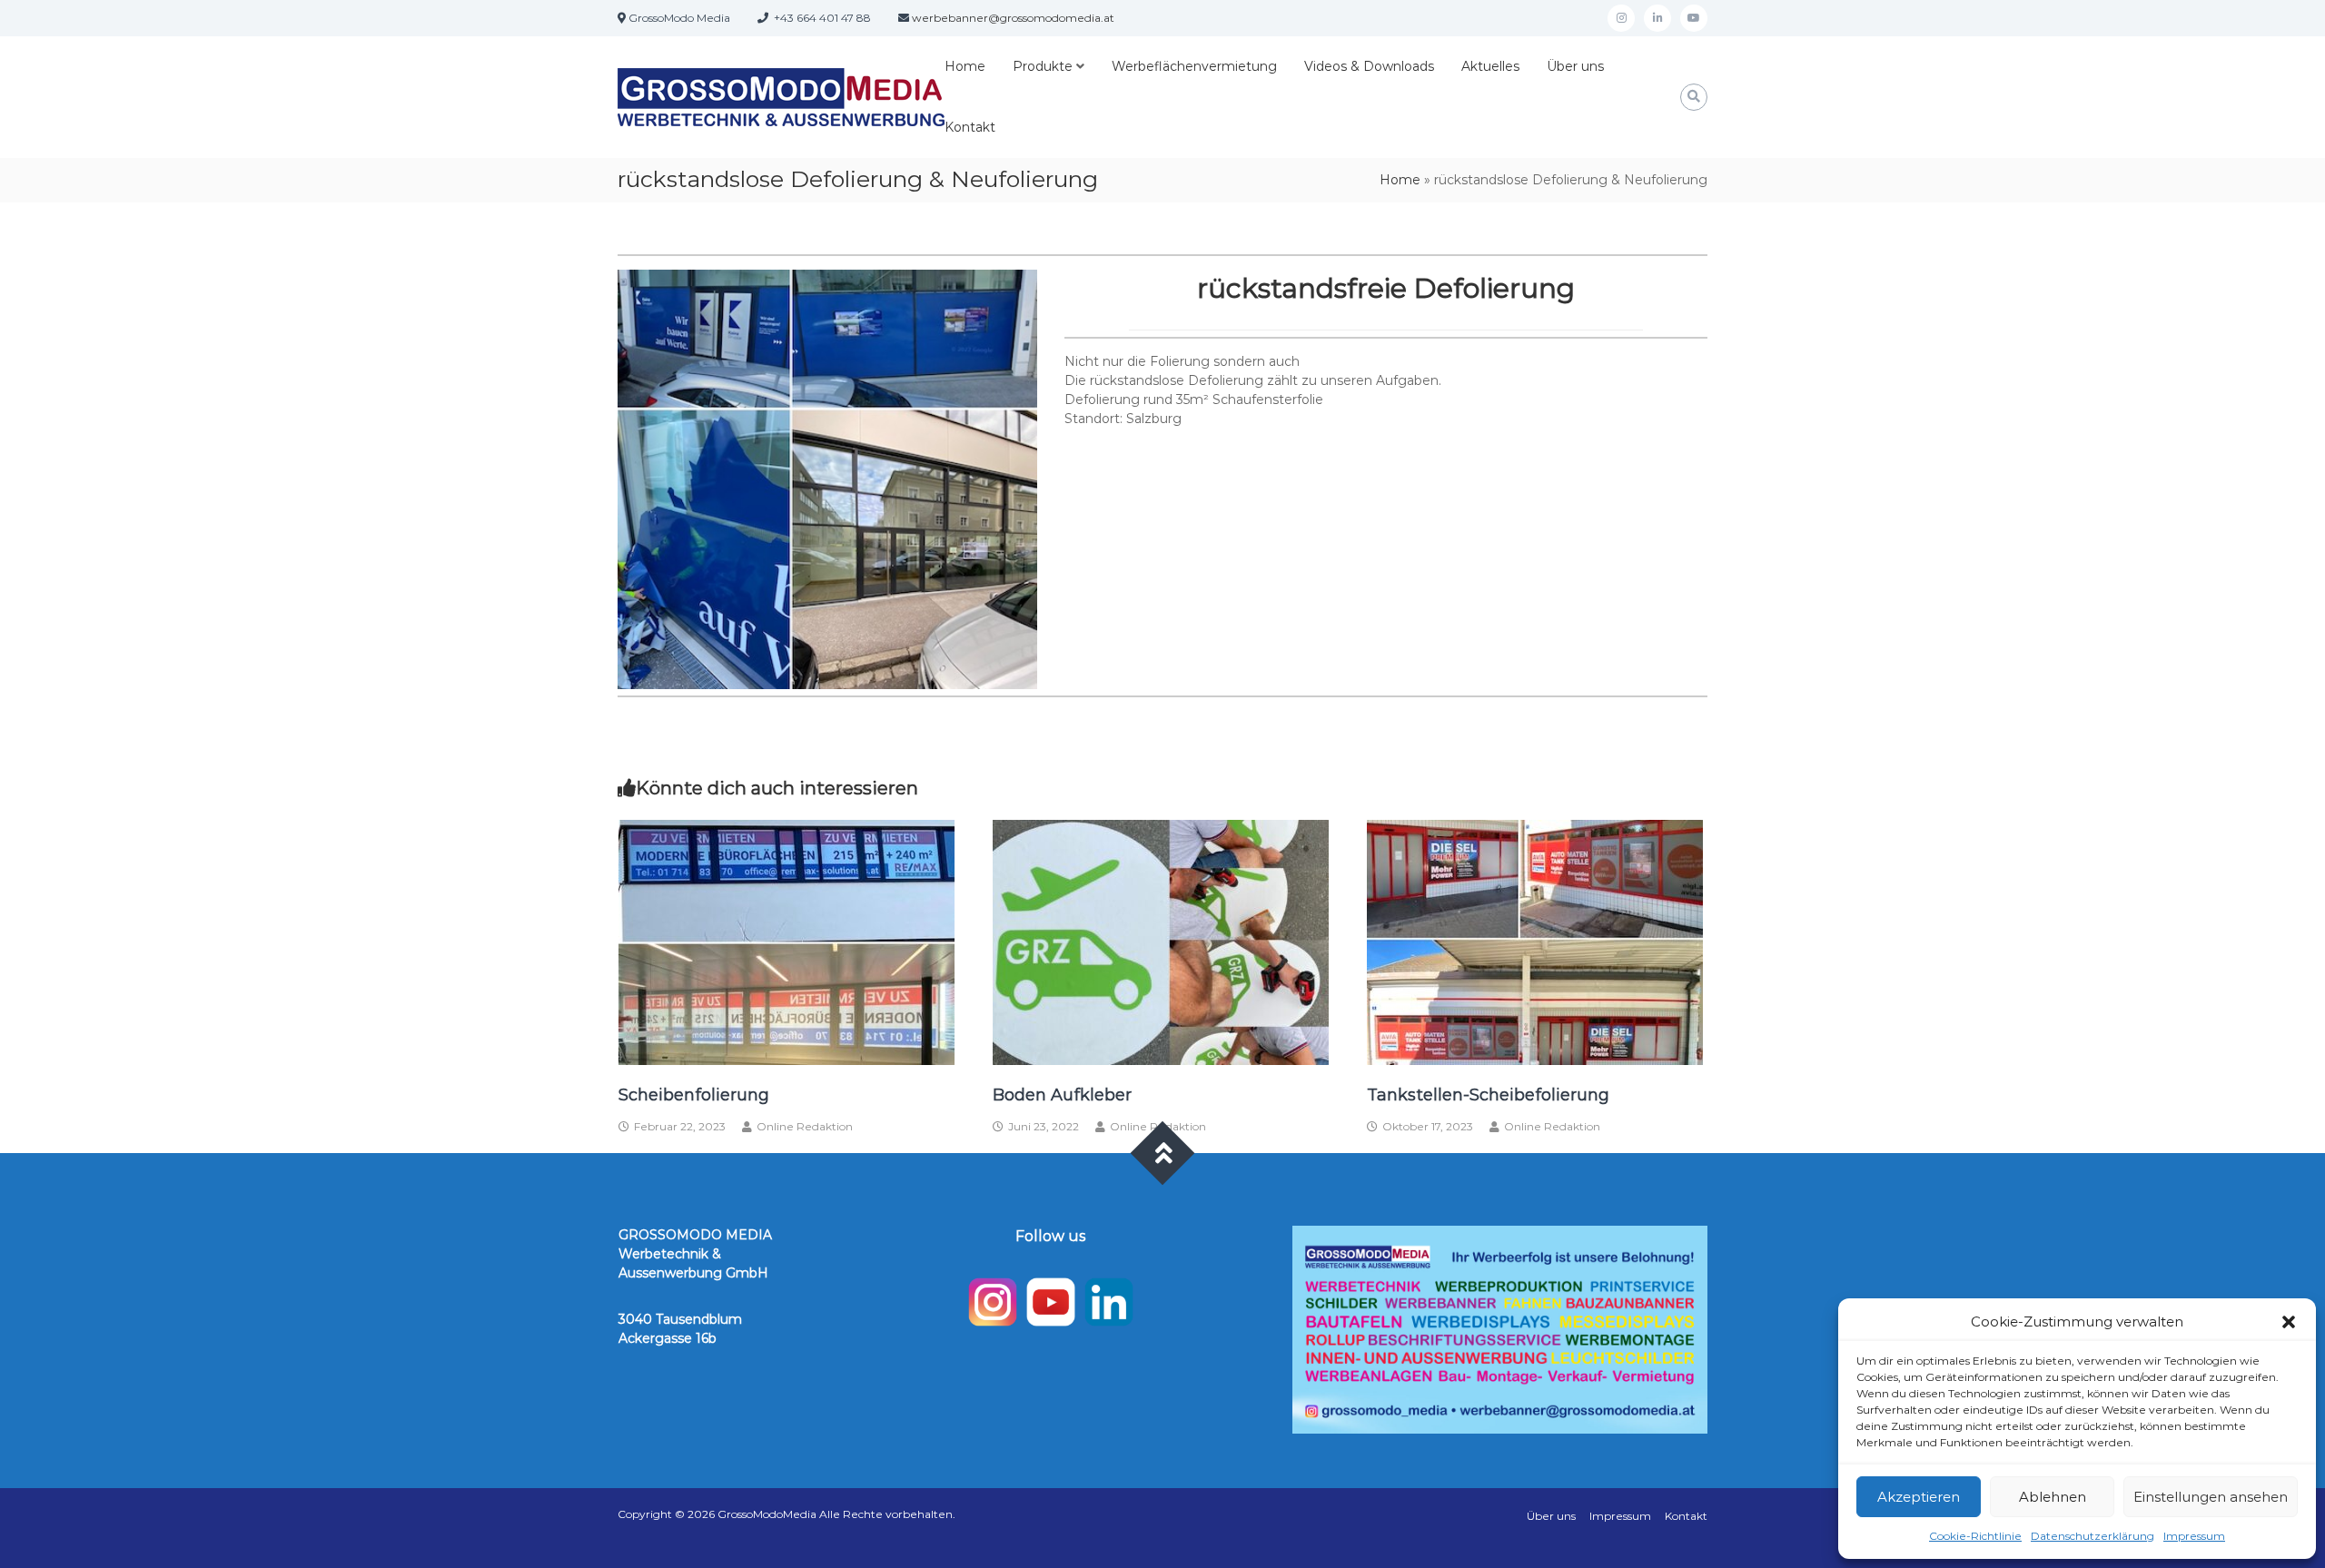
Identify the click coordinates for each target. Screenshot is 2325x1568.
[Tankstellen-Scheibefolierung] (1535, 942)
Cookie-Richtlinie (1975, 1536)
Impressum (2194, 1536)
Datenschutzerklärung (2092, 1536)
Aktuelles (1490, 66)
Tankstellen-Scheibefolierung (1488, 1095)
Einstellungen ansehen (2211, 1497)
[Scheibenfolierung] (787, 942)
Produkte (1043, 66)
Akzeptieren (1919, 1497)
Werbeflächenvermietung (1194, 66)
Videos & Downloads (1369, 66)
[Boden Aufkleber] (1161, 942)
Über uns (1575, 66)
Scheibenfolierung (694, 1095)
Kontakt (970, 127)
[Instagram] (1621, 18)
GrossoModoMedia (767, 1514)
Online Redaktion (805, 1126)
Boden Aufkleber (1062, 1095)
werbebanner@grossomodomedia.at (1013, 18)
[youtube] (1694, 18)
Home (965, 66)
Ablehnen (2053, 1497)
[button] (2289, 1322)
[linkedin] (1657, 18)
